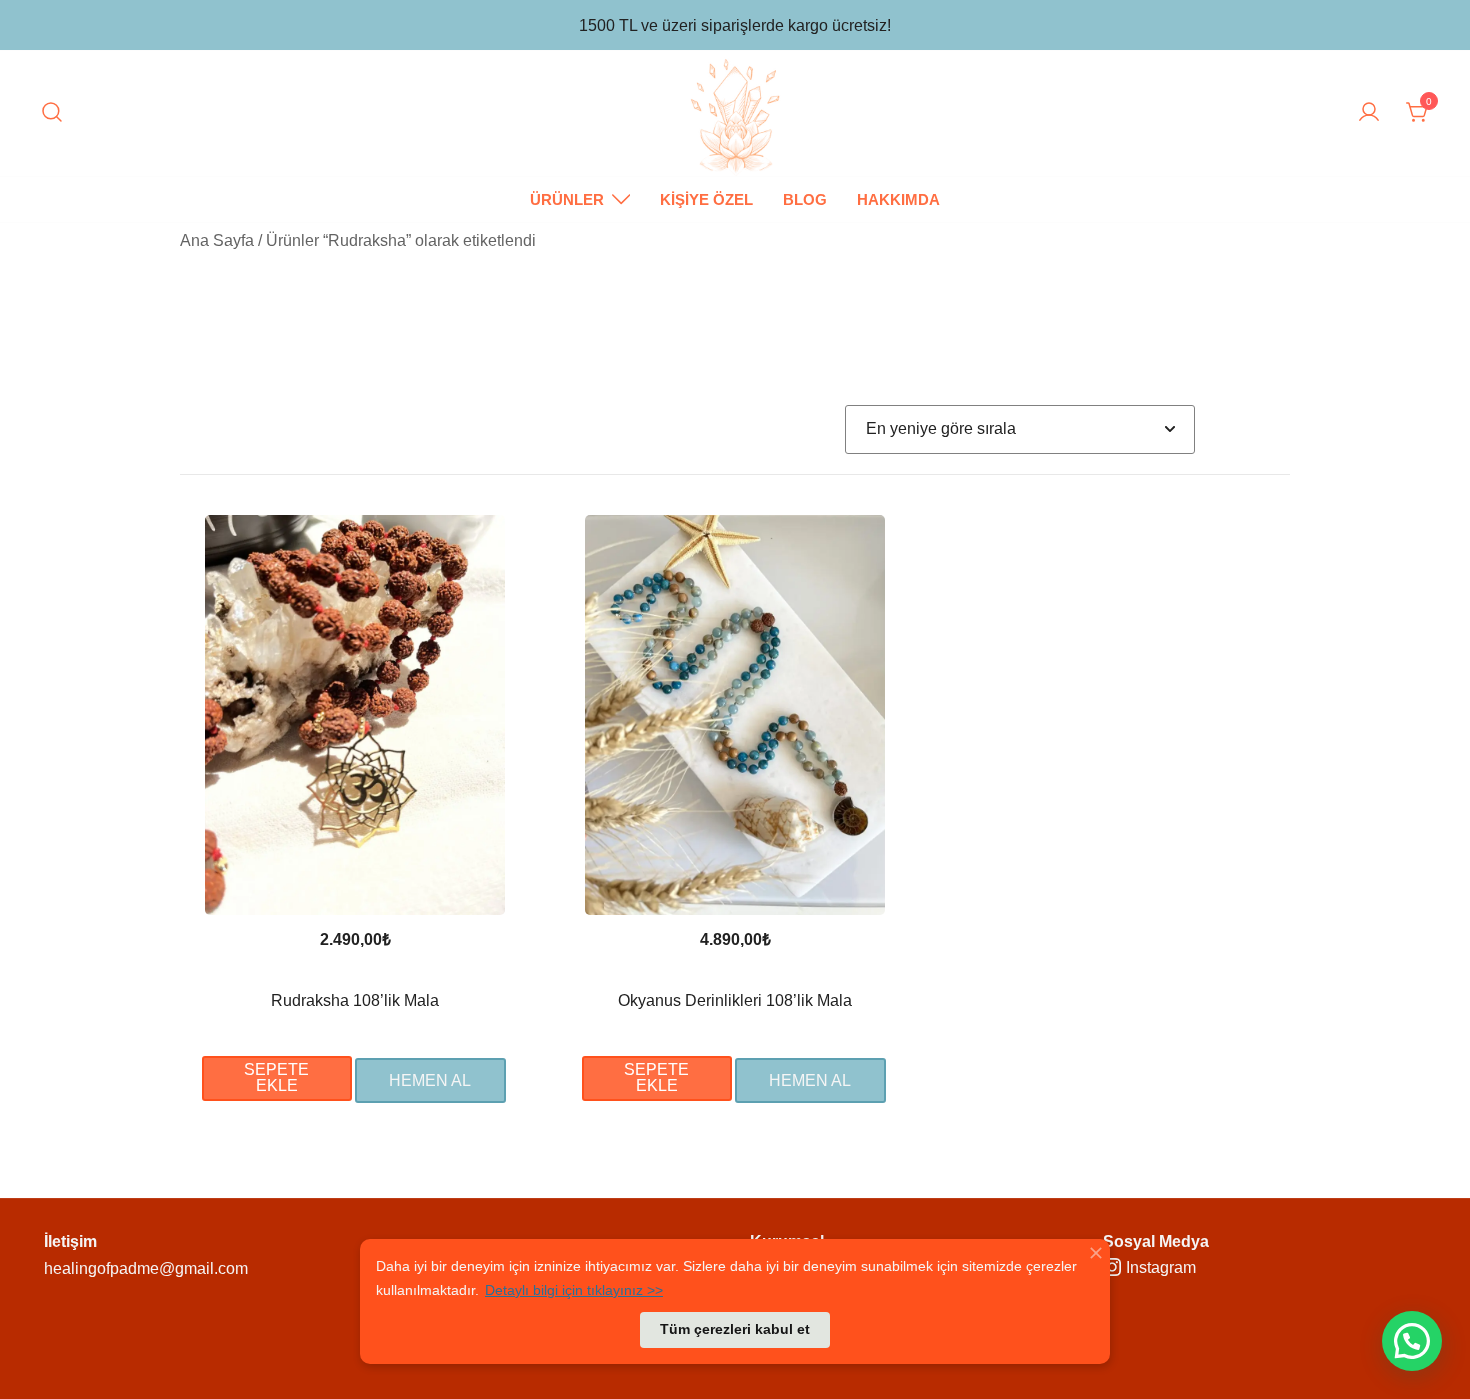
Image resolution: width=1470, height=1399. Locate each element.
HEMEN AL (430, 1080)
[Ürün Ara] (52, 113)
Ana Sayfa (217, 240)
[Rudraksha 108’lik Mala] (355, 715)
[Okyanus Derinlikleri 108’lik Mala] (735, 715)
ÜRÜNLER (567, 199)
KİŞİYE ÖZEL (706, 199)
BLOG (805, 199)
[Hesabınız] (1369, 113)
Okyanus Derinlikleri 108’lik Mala (735, 1000)
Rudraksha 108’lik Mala (355, 1000)
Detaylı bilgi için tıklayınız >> (574, 1290)
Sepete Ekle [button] (276, 1077)
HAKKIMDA (898, 199)
